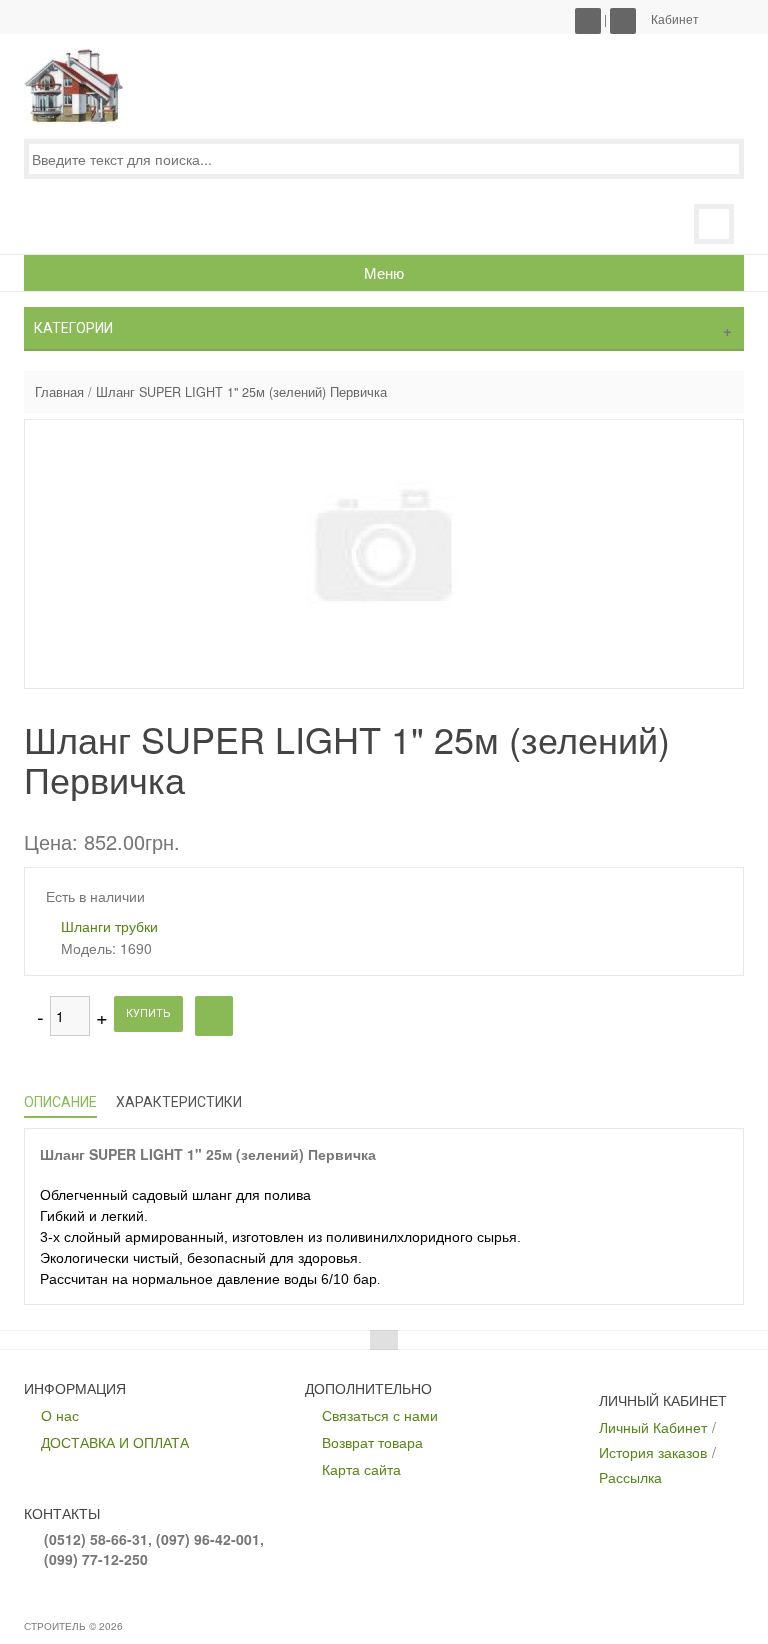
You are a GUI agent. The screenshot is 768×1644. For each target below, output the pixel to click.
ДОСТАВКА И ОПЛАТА (115, 1442)
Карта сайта (361, 1469)
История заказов (653, 1452)
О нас (60, 1415)
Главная (59, 392)
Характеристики (179, 1102)
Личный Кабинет (653, 1427)
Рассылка (630, 1477)
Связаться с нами (380, 1415)
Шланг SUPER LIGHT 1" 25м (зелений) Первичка (241, 392)
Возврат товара (372, 1442)
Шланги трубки (109, 926)
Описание (60, 1102)
